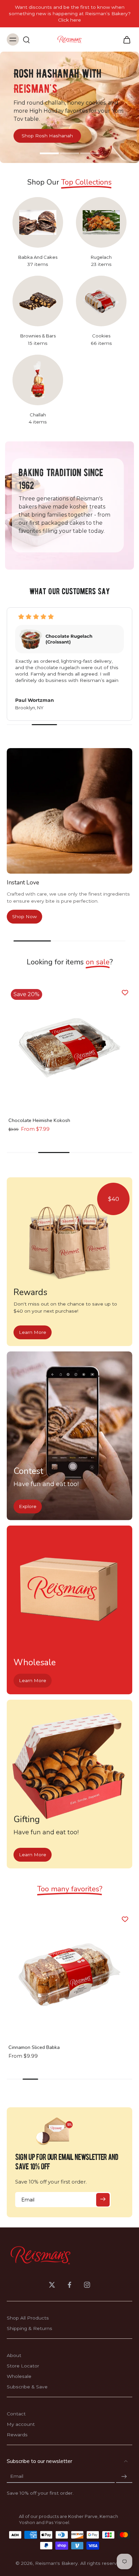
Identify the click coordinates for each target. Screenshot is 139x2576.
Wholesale (19, 2376)
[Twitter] (52, 2285)
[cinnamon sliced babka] (69, 1975)
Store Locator (23, 2366)
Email (17, 2476)
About (14, 2355)
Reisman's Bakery (57, 2563)
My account (21, 2424)
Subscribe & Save (27, 2387)
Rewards (17, 2435)
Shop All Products (28, 2318)
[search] (26, 39)
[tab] (49, 154)
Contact (16, 2414)
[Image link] (69, 1243)
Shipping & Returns (30, 2328)
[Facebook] (69, 2285)
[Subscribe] (103, 2200)
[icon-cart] (125, 39)
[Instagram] (87, 2285)
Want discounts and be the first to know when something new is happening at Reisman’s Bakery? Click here (70, 13)
